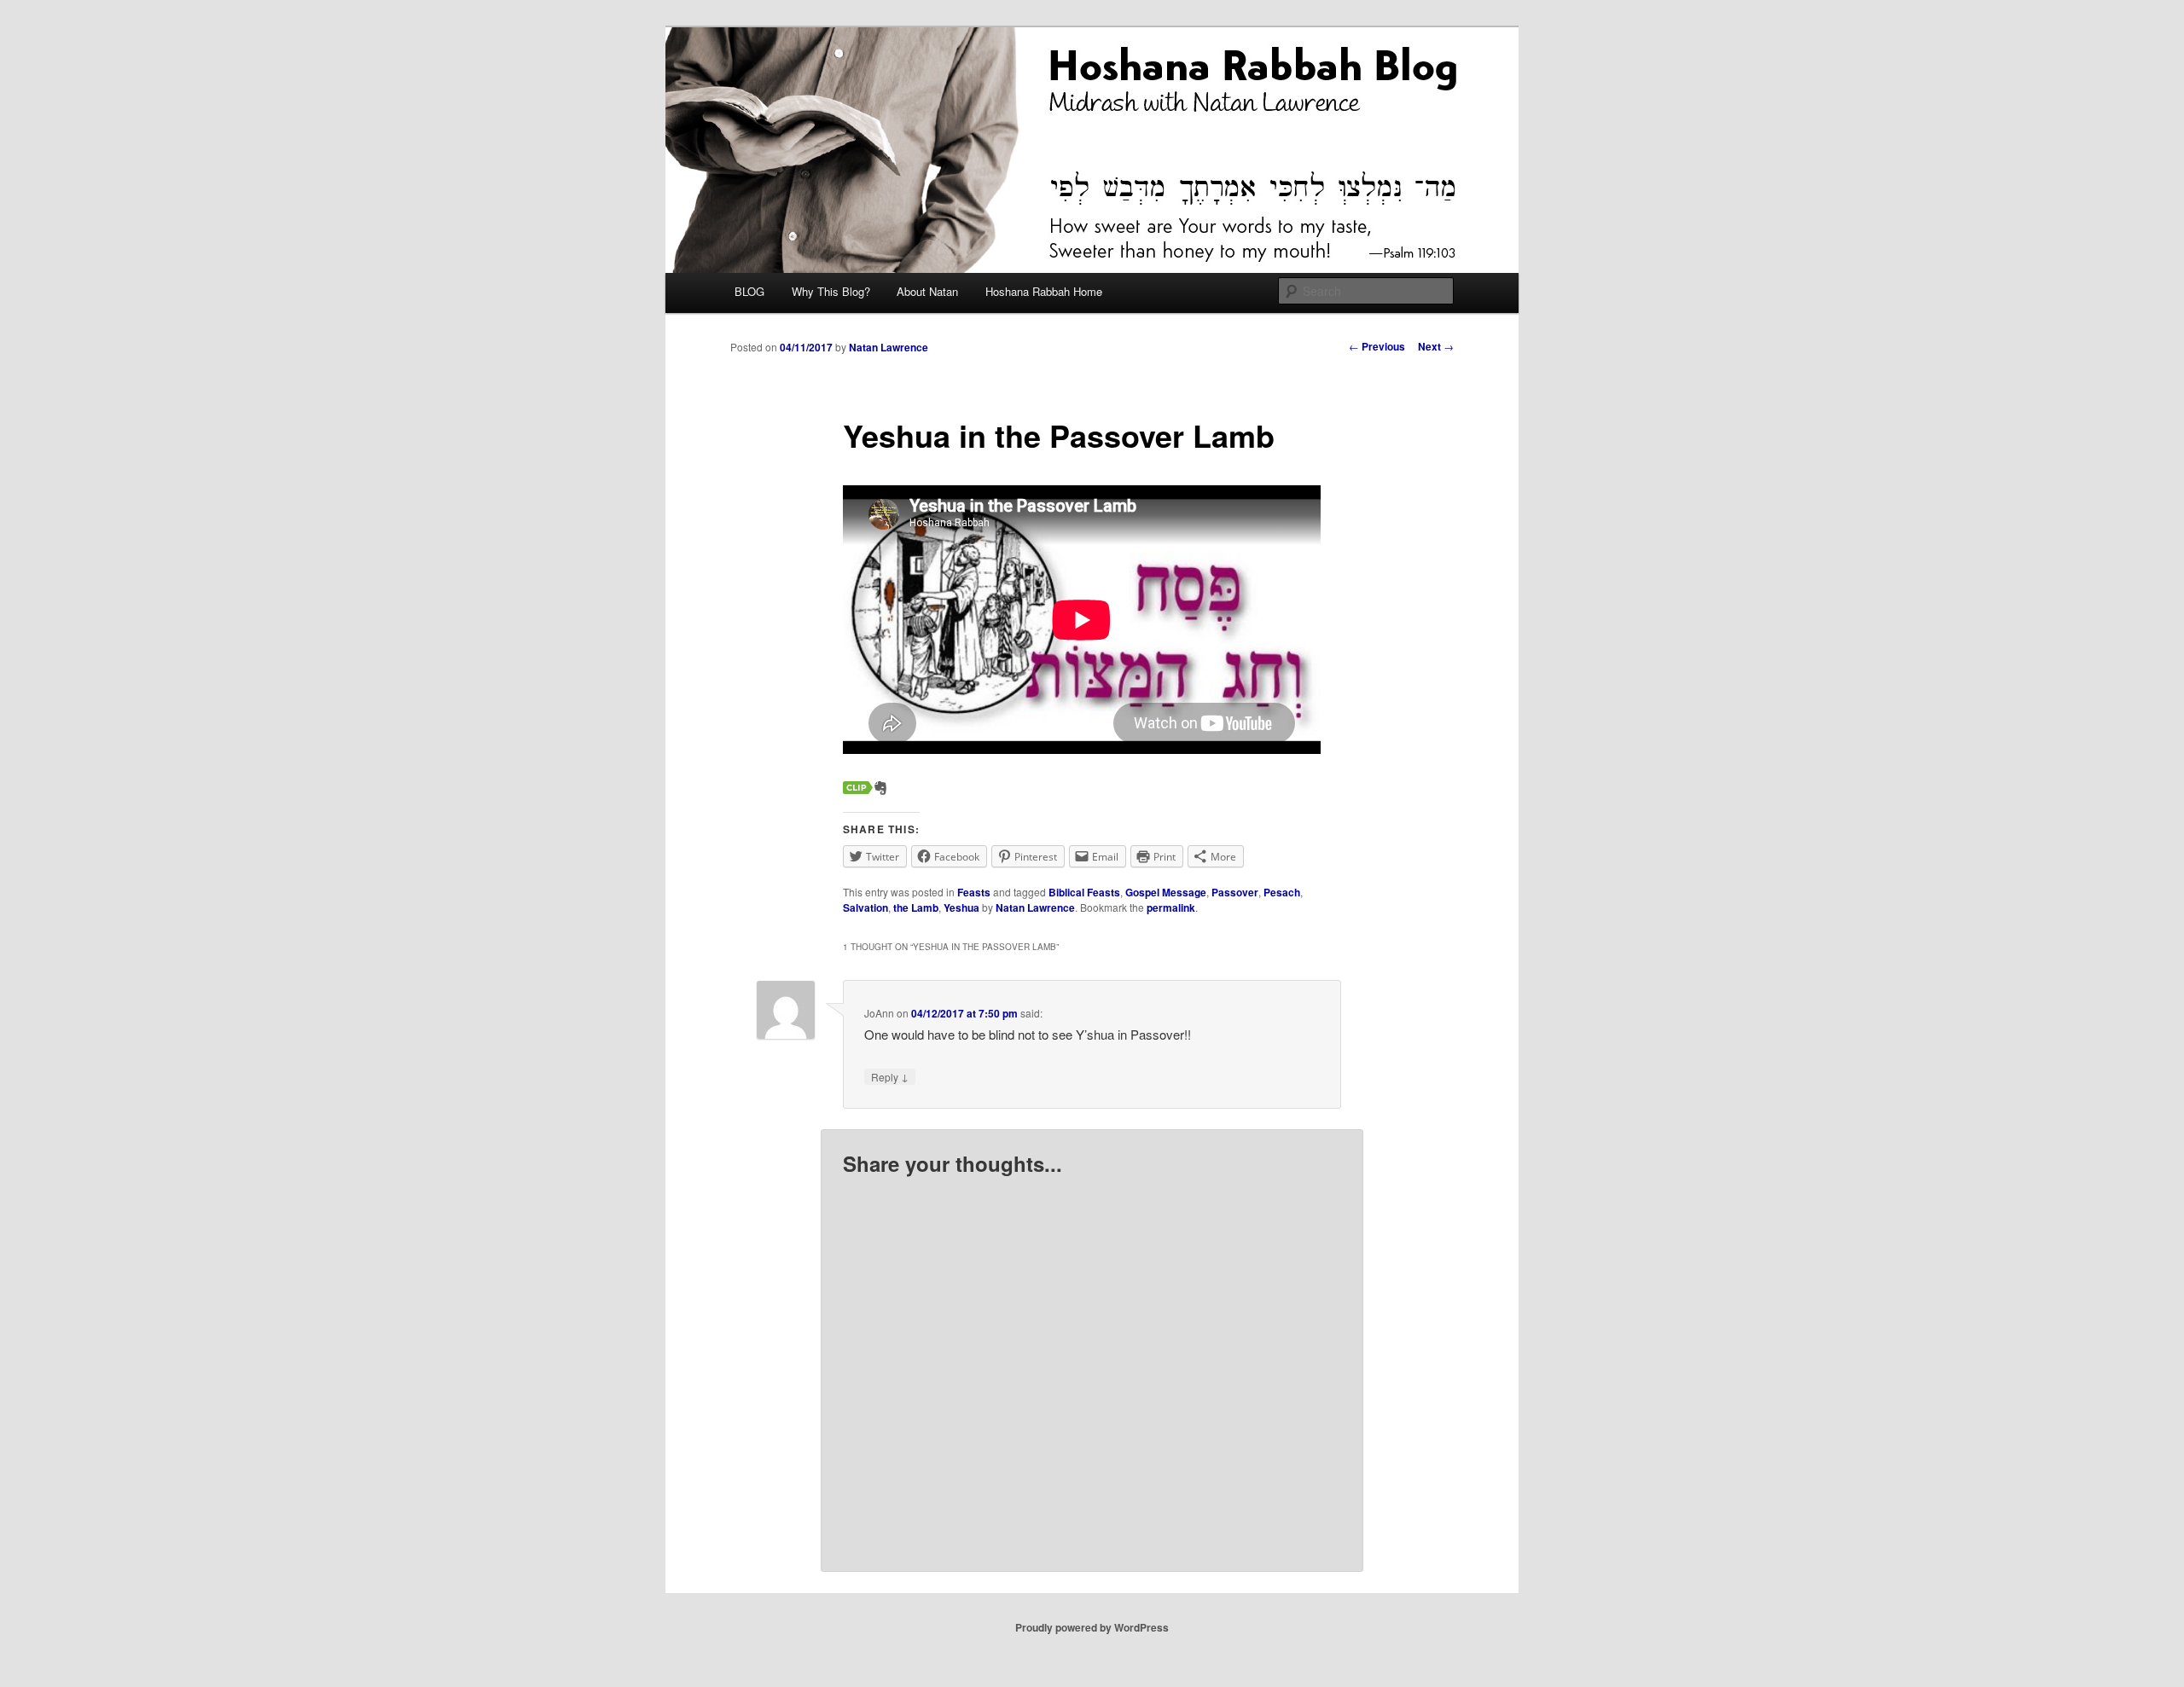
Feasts (974, 892)
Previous (1377, 346)
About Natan (927, 291)
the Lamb (916, 907)
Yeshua (961, 907)
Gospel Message (1166, 892)
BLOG (749, 291)
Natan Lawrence (889, 347)
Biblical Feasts (1084, 892)
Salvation (865, 907)
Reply (890, 1076)
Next (1436, 346)
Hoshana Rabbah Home (1044, 291)
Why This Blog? (831, 291)
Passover (1235, 892)
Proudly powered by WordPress (1092, 1627)
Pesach (1282, 892)
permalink (1171, 907)
